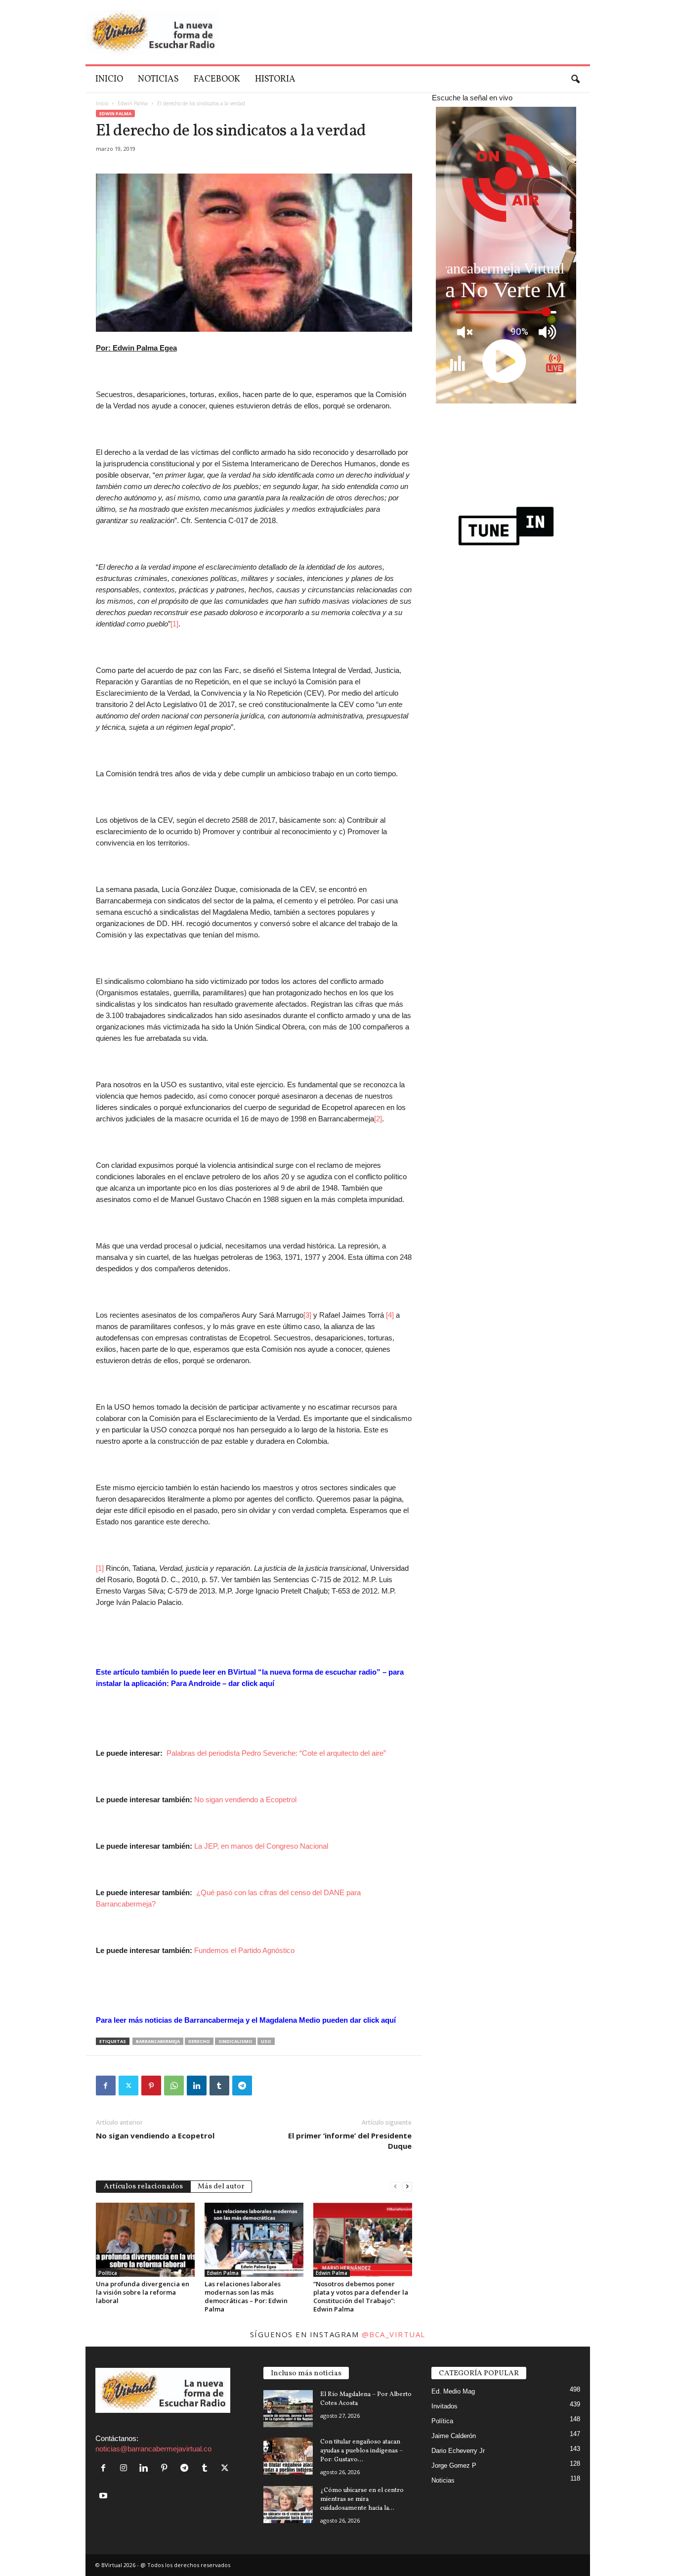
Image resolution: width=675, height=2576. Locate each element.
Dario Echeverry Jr (458, 2451)
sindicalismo (235, 2041)
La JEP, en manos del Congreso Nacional (261, 1846)
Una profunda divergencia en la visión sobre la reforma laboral (143, 2292)
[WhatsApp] (174, 2086)
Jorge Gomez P (454, 2465)
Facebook (217, 79)
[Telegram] (242, 2086)
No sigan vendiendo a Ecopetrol (245, 1799)
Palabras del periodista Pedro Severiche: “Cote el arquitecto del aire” (276, 1753)
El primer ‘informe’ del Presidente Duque (350, 2141)
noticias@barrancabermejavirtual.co (153, 2449)
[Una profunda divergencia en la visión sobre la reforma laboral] (145, 2240)
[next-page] (407, 2186)
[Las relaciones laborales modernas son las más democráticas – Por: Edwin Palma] (254, 2240)
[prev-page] (395, 2186)
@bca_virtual (394, 2334)
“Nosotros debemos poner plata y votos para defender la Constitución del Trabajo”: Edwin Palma (361, 2296)
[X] (128, 2086)
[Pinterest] (151, 2086)
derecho (199, 2041)
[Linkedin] (197, 2086)
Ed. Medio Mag (453, 2391)
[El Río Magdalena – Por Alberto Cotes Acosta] (288, 2409)
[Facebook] (106, 2086)
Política (108, 2273)
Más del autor (221, 2187)
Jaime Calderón (454, 2436)
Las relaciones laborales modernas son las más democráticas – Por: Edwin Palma (246, 2296)
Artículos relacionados (143, 2187)
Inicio (109, 79)
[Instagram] (126, 2468)
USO (266, 2041)
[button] (575, 80)
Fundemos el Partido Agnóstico (244, 1950)
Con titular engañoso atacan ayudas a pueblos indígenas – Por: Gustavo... (361, 2451)
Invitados (444, 2406)
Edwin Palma (133, 103)
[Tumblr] (219, 2086)
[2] (378, 1119)
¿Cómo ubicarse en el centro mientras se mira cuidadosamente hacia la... (362, 2499)
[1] (174, 624)
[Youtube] (105, 2496)
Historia (275, 79)
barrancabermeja (158, 2041)
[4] (390, 1315)
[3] (307, 1315)
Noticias (158, 79)
